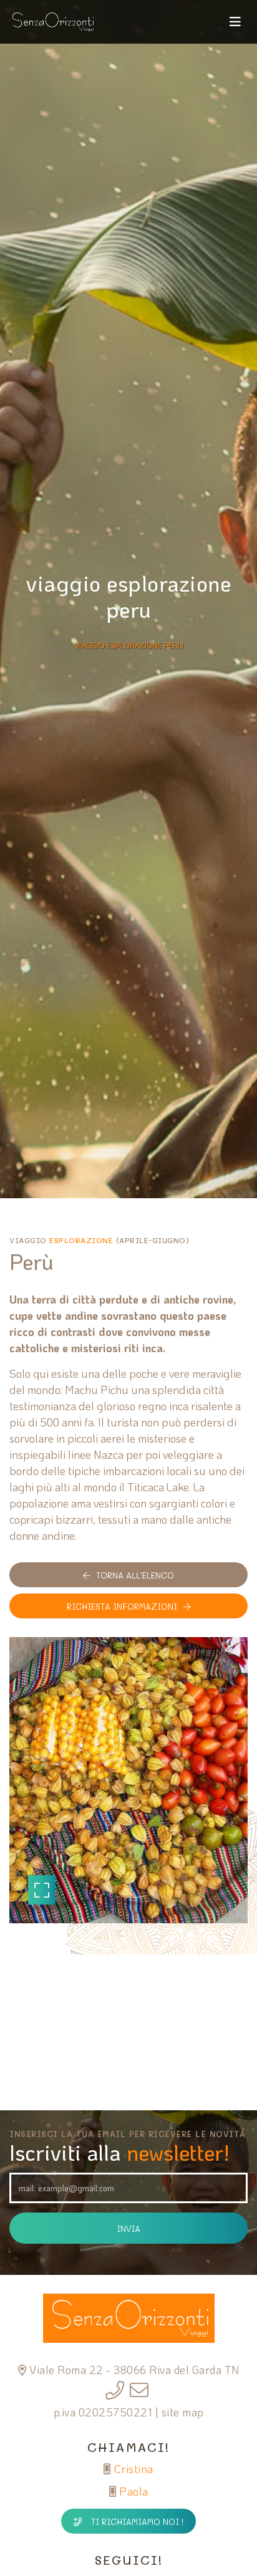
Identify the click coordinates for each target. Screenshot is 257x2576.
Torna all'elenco (135, 1575)
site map (183, 2412)
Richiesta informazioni (122, 1606)
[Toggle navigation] (235, 22)
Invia (128, 2228)
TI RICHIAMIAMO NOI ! (137, 2521)
